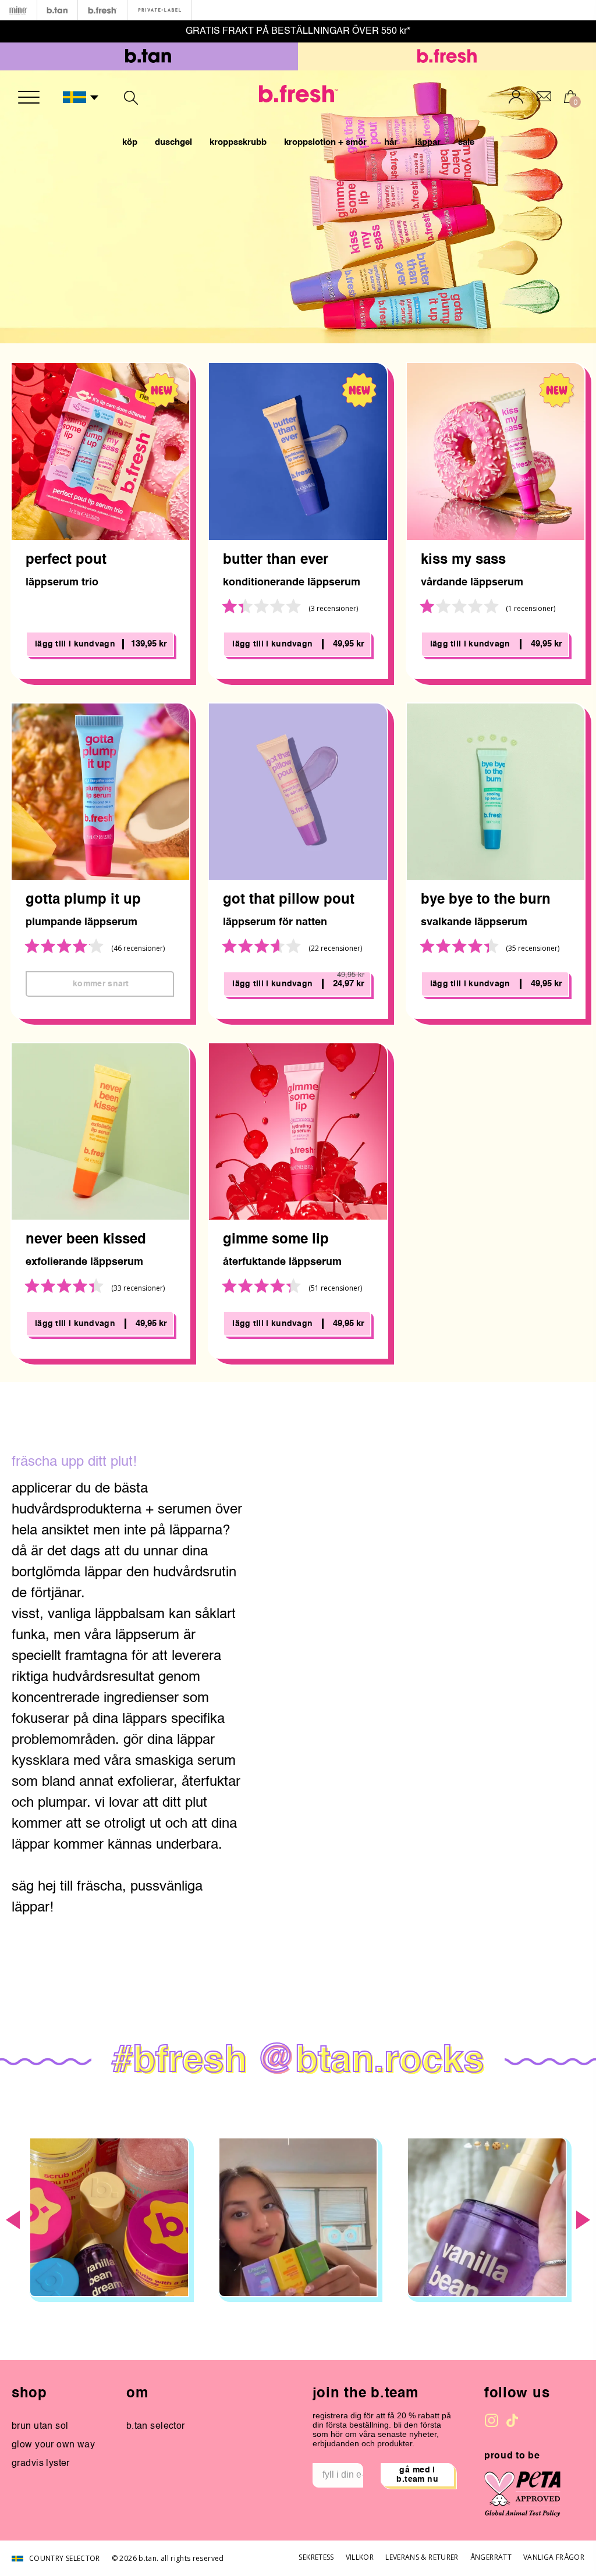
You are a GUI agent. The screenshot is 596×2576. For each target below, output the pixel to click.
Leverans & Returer (422, 2557)
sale (466, 142)
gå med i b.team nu (417, 2475)
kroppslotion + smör (325, 142)
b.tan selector (156, 2426)
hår (391, 142)
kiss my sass (463, 560)
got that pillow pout (289, 900)
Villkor (360, 2557)
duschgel (173, 142)
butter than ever (276, 560)
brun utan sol (40, 2426)
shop (29, 2394)
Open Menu (29, 97)
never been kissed (86, 1240)
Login (516, 97)
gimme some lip (276, 1240)
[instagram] (492, 2420)
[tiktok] (512, 2420)
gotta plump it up (83, 900)
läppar (428, 142)
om (137, 2394)
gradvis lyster (41, 2464)
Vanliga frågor (554, 2557)
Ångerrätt (491, 2557)
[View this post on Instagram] (109, 2217)
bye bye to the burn (486, 900)
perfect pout (66, 560)
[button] (81, 98)
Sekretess (316, 2557)
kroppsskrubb (238, 142)
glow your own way (53, 2445)
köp (130, 142)
